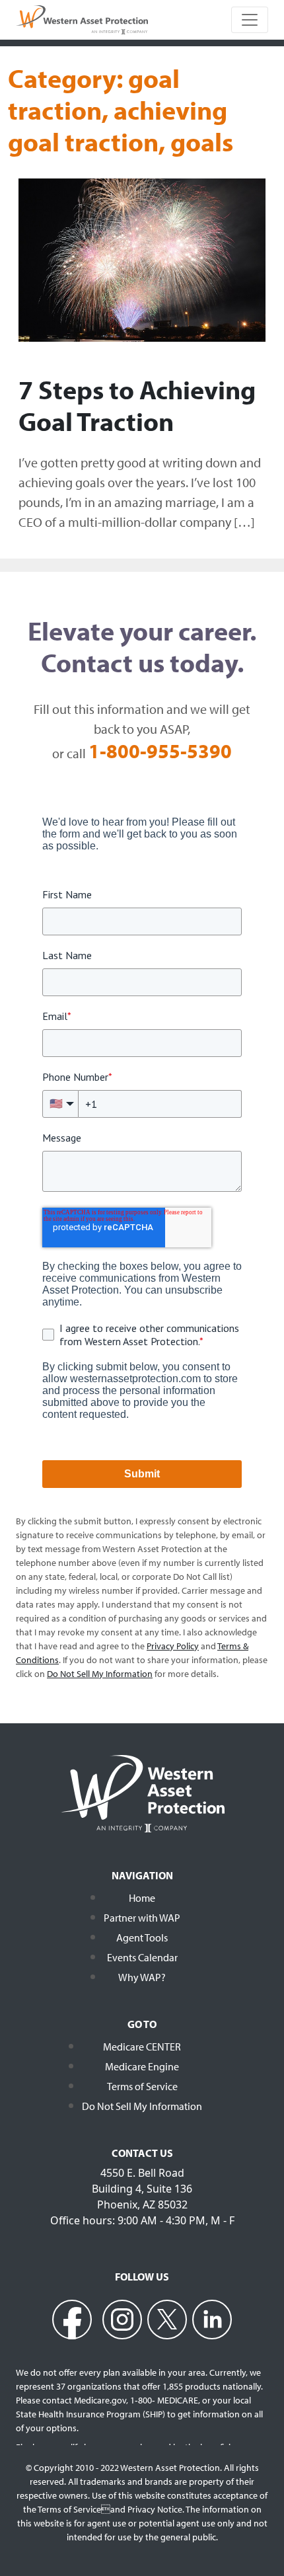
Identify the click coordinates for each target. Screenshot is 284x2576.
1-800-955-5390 (160, 751)
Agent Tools (142, 1937)
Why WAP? (142, 1977)
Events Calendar (142, 1957)
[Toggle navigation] (250, 20)
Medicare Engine (142, 2066)
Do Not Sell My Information (142, 2106)
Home (142, 1898)
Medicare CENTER (142, 2047)
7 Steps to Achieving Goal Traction (137, 405)
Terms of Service (142, 2086)
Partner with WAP (142, 1918)
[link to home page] (82, 19)
